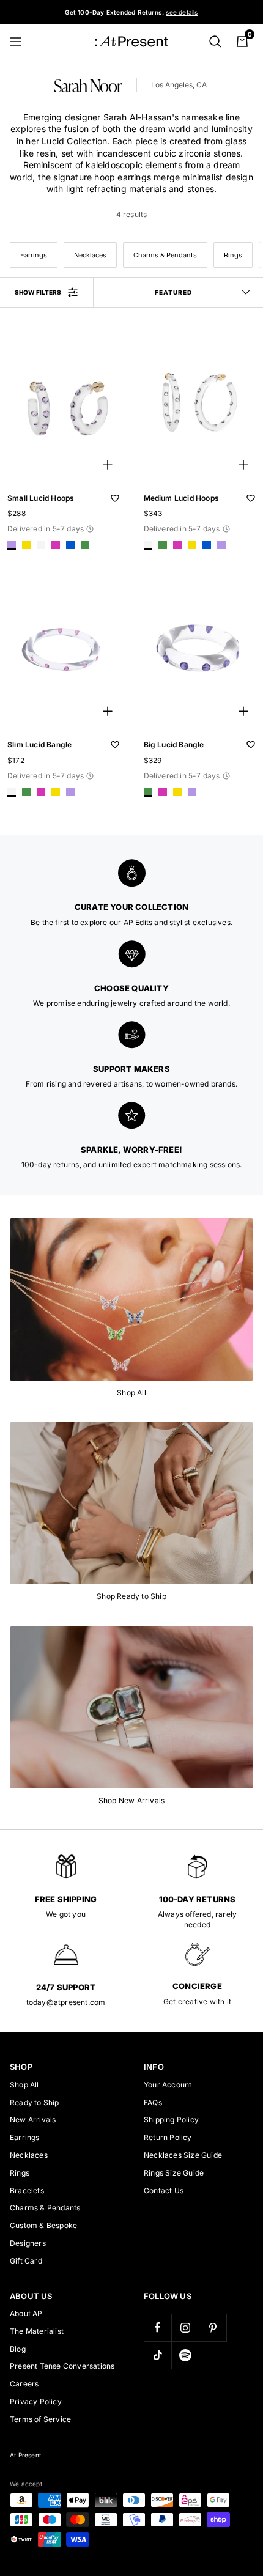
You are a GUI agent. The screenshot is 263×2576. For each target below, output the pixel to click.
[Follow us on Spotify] (185, 2355)
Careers (24, 2384)
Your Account (168, 2085)
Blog (18, 2349)
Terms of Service (40, 2419)
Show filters (38, 292)
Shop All (24, 2085)
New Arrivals (33, 2120)
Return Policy (168, 2137)
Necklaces (90, 255)
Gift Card (26, 2261)
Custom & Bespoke (43, 2225)
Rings (233, 255)
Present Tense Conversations (62, 2366)
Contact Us (164, 2190)
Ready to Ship (35, 2102)
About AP (26, 2313)
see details (182, 12)
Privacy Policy (36, 2401)
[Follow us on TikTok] (157, 2355)
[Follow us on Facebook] (157, 2327)
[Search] (215, 42)
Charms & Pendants (165, 255)
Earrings (34, 255)
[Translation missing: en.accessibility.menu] (21, 42)
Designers (28, 2243)
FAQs (153, 2102)
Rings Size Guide (174, 2173)
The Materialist (37, 2331)
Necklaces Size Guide (183, 2155)
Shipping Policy (171, 2120)
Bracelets (27, 2190)
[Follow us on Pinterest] (213, 2327)
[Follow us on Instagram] (185, 2327)
